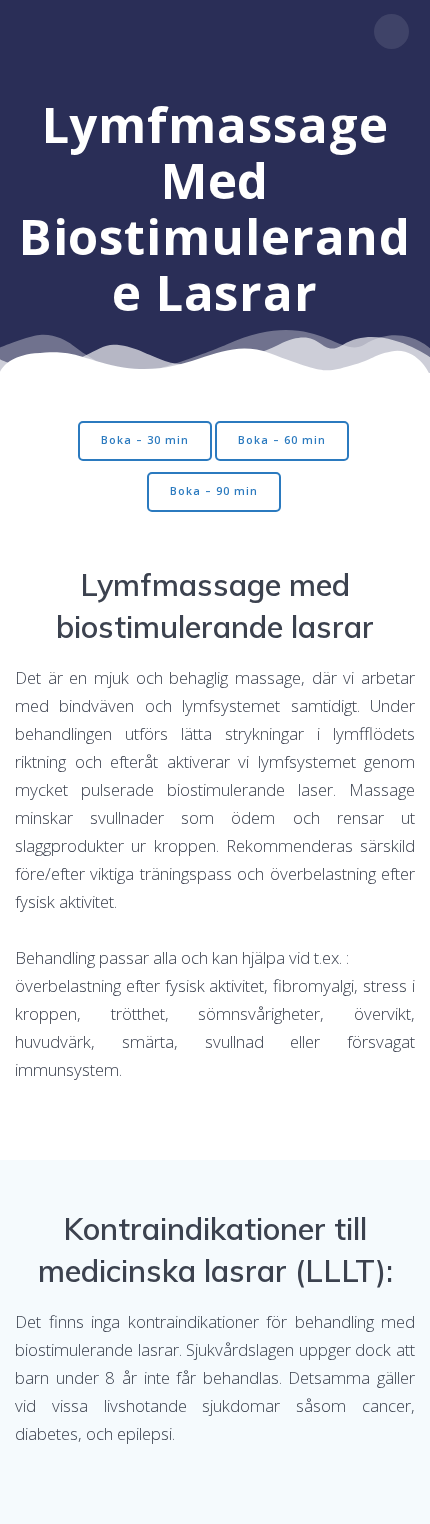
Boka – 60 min (282, 440)
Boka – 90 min (214, 491)
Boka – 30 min (145, 440)
